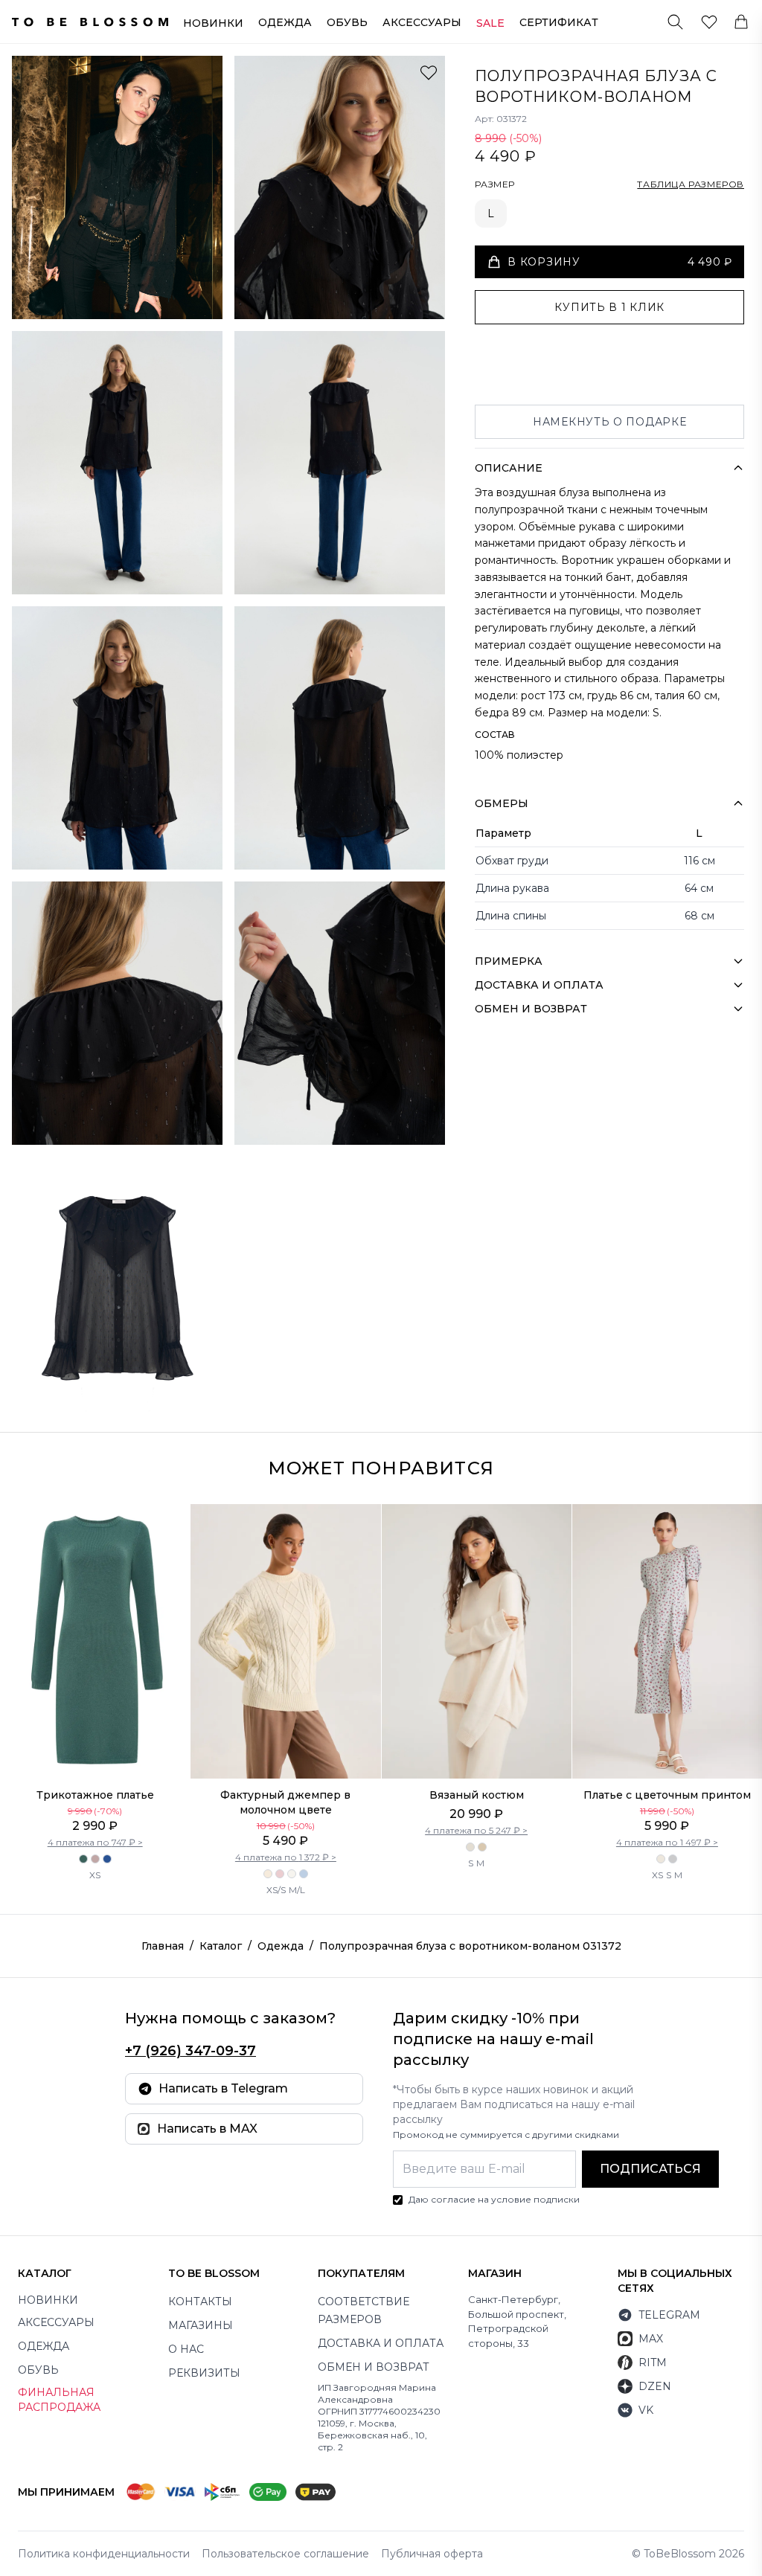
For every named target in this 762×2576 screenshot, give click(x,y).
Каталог (221, 1946)
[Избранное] (709, 22)
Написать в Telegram (223, 2088)
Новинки (213, 23)
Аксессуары (422, 22)
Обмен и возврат (374, 2367)
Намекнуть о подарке (609, 422)
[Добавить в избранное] (429, 72)
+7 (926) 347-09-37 (190, 2051)
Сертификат (559, 22)
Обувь (347, 22)
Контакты (200, 2302)
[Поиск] (675, 22)
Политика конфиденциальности (104, 2554)
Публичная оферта (432, 2554)
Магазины (201, 2325)
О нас (186, 2349)
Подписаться (650, 2169)
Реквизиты (204, 2373)
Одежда (285, 22)
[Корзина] (741, 22)
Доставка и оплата (381, 2343)
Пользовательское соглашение (285, 2554)
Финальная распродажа (59, 2400)
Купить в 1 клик (609, 307)
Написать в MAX (207, 2129)
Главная (163, 1946)
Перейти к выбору (95, 1747)
